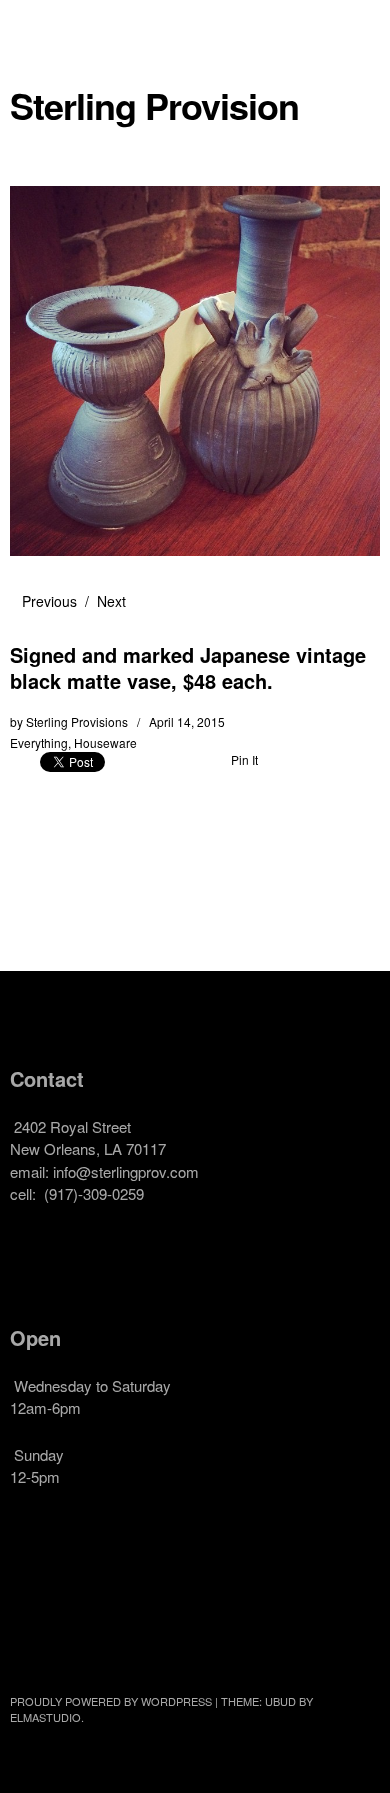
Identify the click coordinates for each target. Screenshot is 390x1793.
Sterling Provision (154, 105)
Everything (39, 742)
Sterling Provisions (77, 721)
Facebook (35, 1598)
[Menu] (35, 25)
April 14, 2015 (187, 721)
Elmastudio (45, 1717)
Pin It (244, 759)
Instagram (89, 1598)
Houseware (105, 742)
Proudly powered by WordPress (111, 1701)
